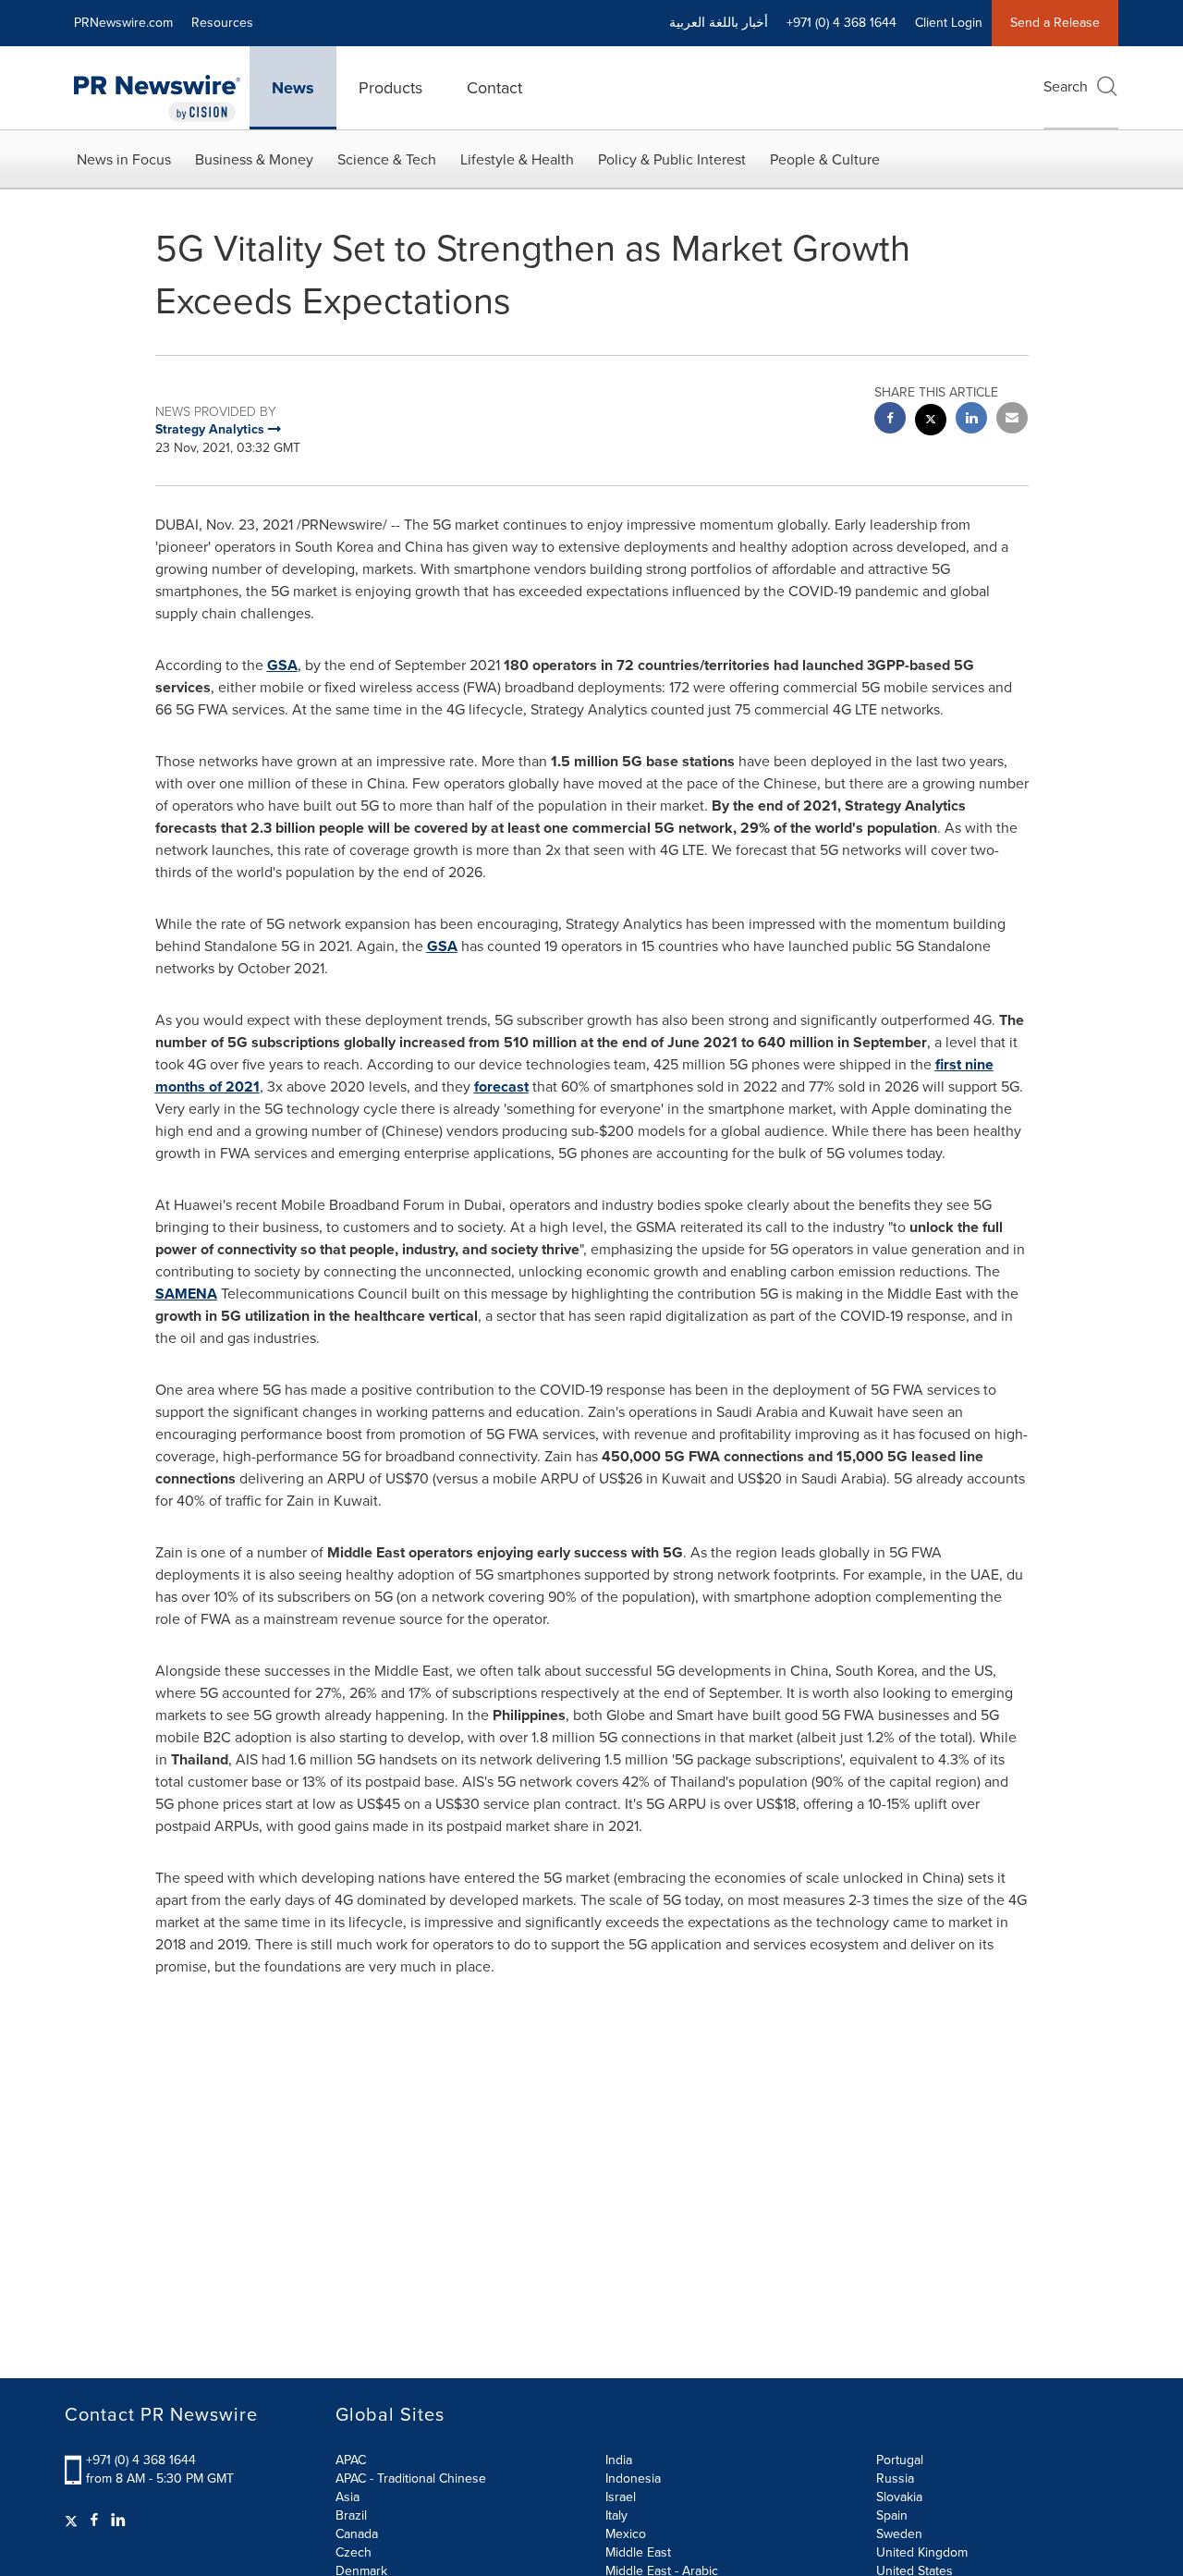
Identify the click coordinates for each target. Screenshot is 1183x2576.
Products (390, 88)
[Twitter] (73, 2521)
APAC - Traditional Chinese (411, 2478)
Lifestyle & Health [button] (517, 159)
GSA (282, 665)
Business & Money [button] (254, 159)
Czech (354, 2552)
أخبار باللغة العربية (719, 23)
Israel (621, 2497)
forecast (501, 1087)
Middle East (638, 2552)
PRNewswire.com (123, 23)
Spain (892, 2515)
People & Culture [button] (825, 159)
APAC (351, 2460)
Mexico (626, 2534)
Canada (357, 2534)
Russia (895, 2478)
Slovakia (899, 2497)
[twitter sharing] (931, 422)
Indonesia (633, 2478)
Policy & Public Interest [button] (672, 159)
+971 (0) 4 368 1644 (141, 2460)
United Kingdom (922, 2552)
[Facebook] (94, 2521)
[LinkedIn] (118, 2521)
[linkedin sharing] (971, 420)
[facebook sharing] (890, 420)
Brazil (351, 2515)
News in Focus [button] (124, 159)
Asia (348, 2497)
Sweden (899, 2534)
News (293, 88)
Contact (494, 88)
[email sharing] (1012, 420)
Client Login (949, 23)
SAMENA (186, 1294)
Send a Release (1055, 23)
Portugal (900, 2460)
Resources (222, 23)
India (619, 2460)
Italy (616, 2515)
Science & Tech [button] (387, 159)
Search (1066, 86)
